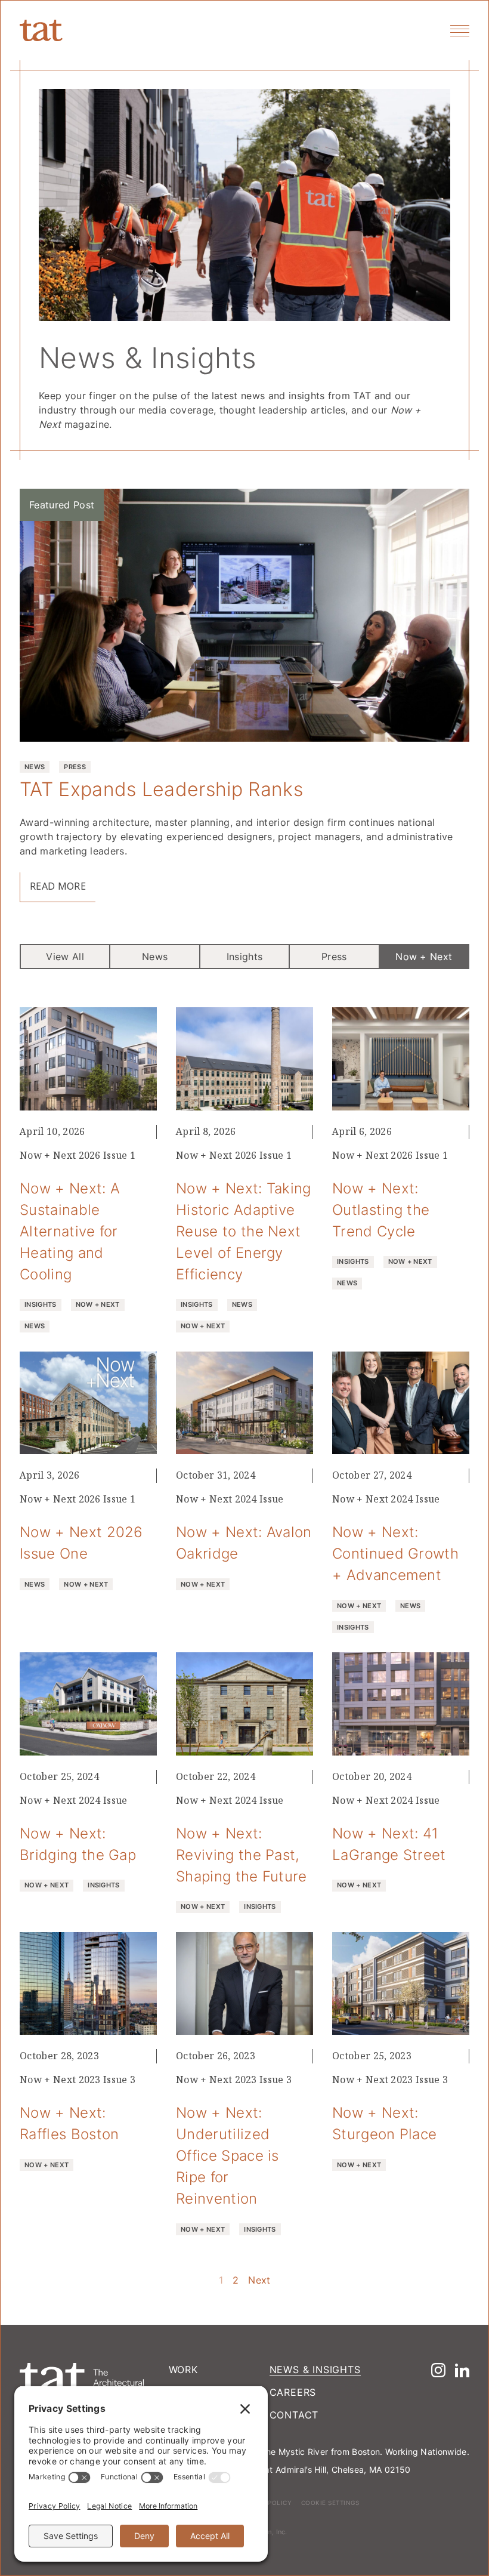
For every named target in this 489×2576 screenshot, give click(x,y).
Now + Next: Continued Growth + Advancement (395, 1553)
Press (334, 957)
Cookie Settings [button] (330, 2503)
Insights (245, 957)
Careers (293, 2392)
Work (183, 2370)
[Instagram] (438, 2370)
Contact (294, 2415)
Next (259, 2280)
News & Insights (315, 2370)
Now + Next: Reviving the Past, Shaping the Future (242, 1855)
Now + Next (424, 957)
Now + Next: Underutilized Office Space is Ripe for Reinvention (228, 2155)
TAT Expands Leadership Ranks (161, 789)
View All (65, 957)
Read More (58, 886)
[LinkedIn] (462, 2370)
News (155, 957)
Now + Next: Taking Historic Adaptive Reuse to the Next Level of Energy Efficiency (244, 1231)
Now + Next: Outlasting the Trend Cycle (381, 1210)
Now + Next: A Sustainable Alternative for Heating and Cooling (70, 1231)
